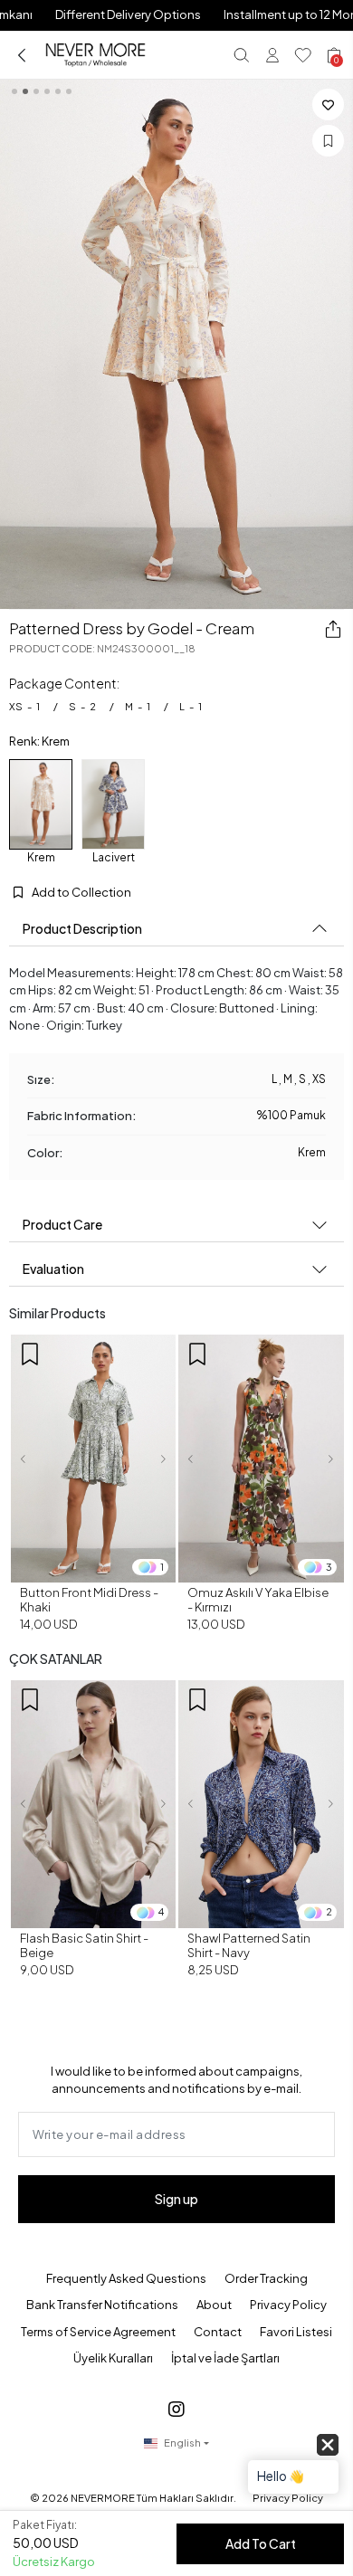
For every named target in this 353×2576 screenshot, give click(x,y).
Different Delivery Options (128, 14)
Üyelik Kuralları (113, 2358)
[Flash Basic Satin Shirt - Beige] (94, 1804)
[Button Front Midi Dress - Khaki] (94, 1459)
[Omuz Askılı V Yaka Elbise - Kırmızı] (261, 1459)
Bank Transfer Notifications (102, 2305)
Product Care (62, 1224)
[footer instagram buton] (176, 2408)
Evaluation (53, 1269)
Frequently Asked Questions (126, 2278)
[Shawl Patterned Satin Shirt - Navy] (261, 1804)
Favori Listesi (296, 2332)
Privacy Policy (288, 2305)
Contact (218, 2332)
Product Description (82, 928)
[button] (23, 1459)
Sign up (176, 2199)
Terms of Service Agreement (98, 2332)
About (214, 2305)
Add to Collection (81, 892)
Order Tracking (266, 2278)
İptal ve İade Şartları (225, 2358)
